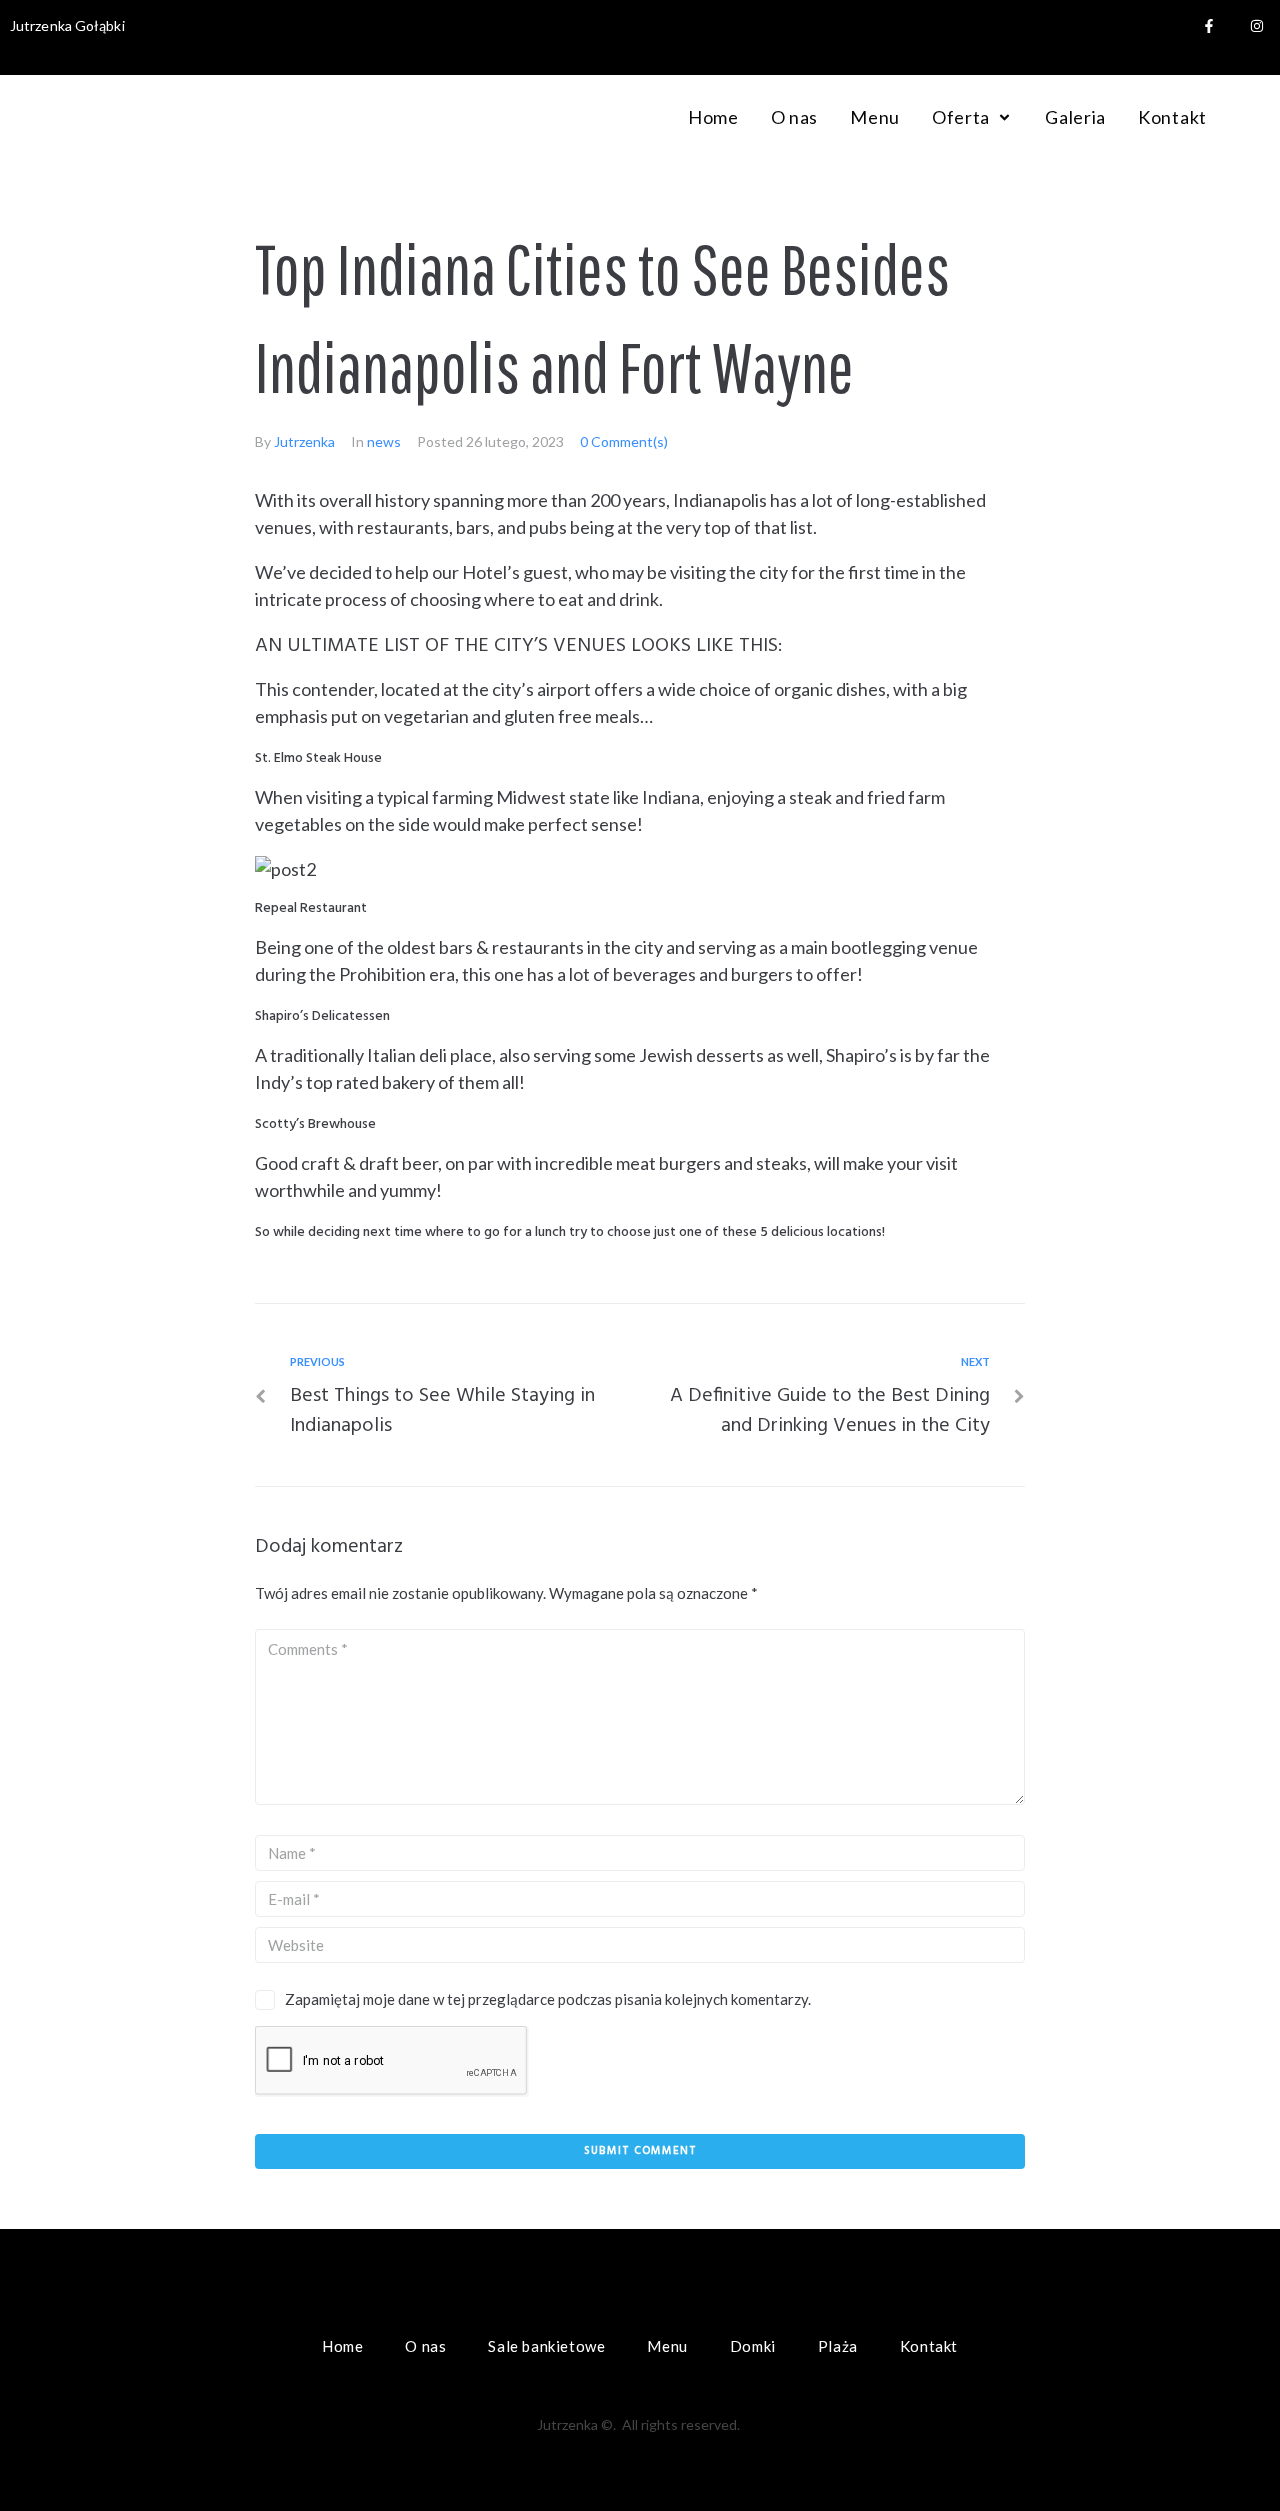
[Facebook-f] (1209, 26)
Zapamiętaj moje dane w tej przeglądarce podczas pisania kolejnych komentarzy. (548, 1999)
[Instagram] (1257, 26)
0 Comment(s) (624, 441)
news (384, 441)
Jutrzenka (304, 441)
